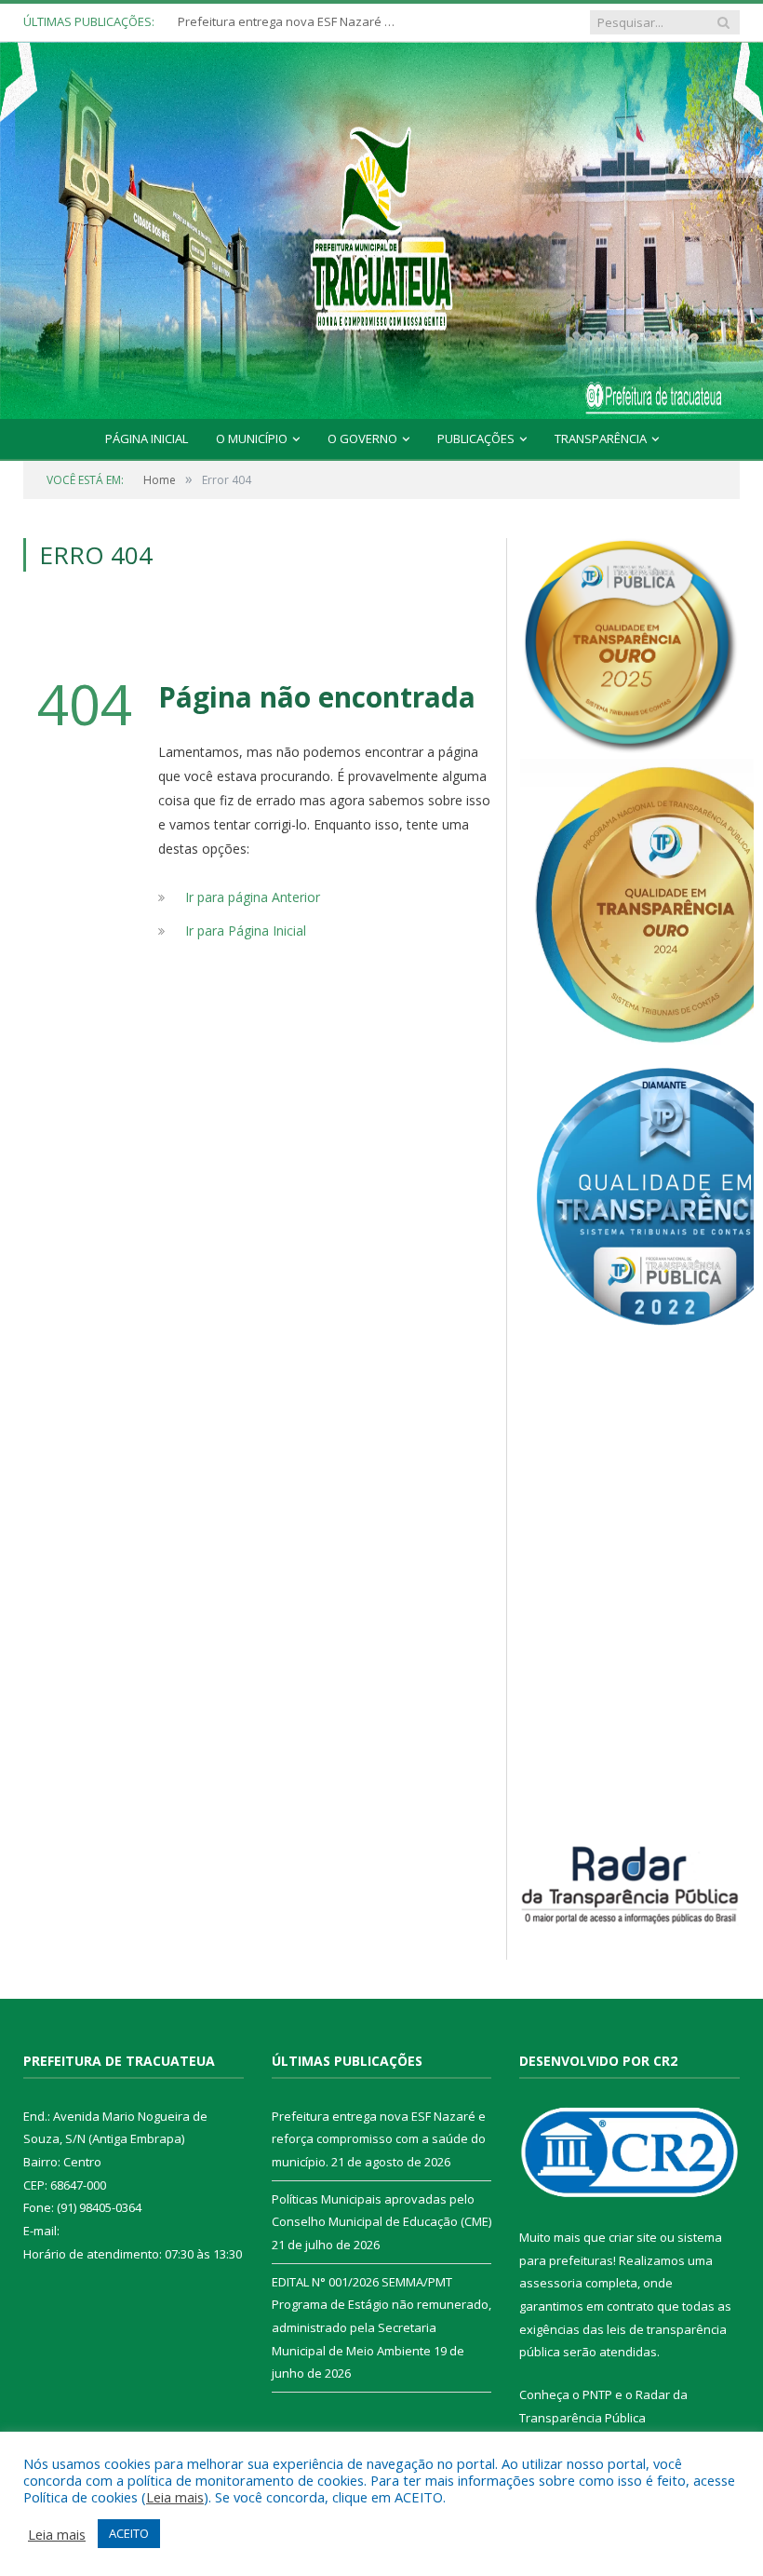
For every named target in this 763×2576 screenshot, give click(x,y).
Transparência (601, 438)
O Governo (362, 438)
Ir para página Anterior (253, 897)
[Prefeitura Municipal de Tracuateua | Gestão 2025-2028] (381, 251)
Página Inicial (147, 438)
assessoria (551, 2283)
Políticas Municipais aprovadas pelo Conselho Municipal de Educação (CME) (289, 22)
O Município (252, 438)
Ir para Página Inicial (246, 931)
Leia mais (175, 2497)
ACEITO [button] (129, 2533)
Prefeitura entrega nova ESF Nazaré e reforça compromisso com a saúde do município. (379, 2139)
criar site (633, 2237)
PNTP (597, 2394)
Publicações (476, 438)
